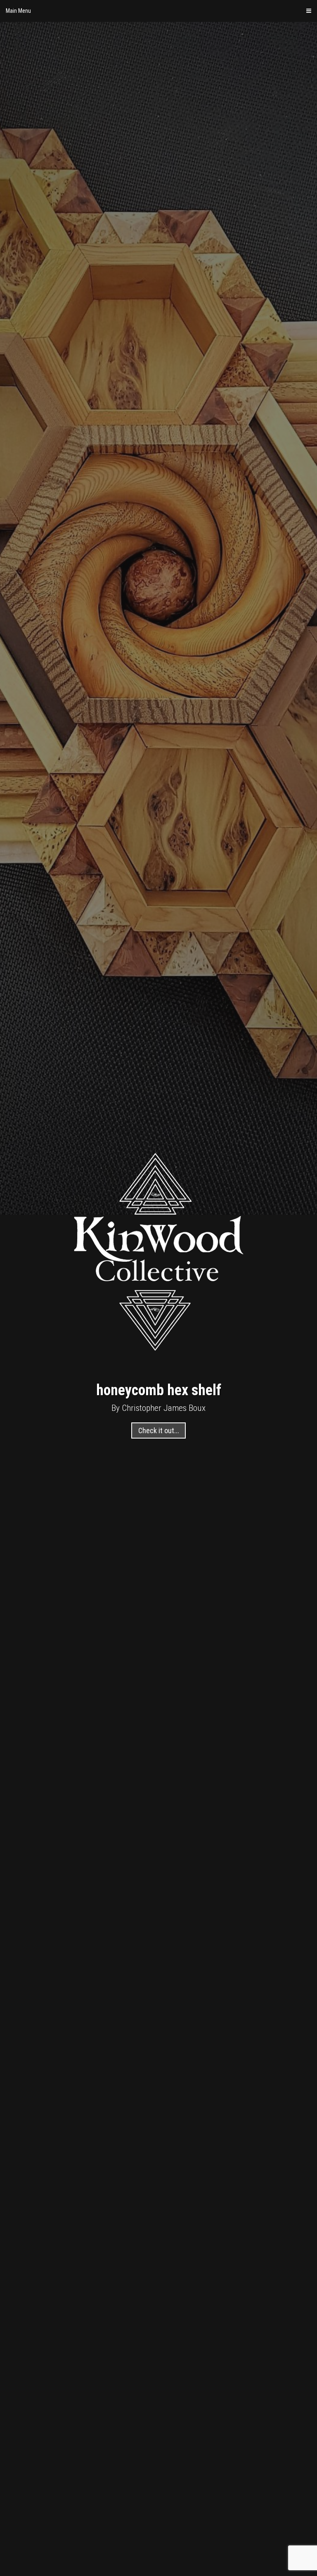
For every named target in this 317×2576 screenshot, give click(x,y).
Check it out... (159, 1430)
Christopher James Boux (164, 1408)
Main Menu (18, 11)
